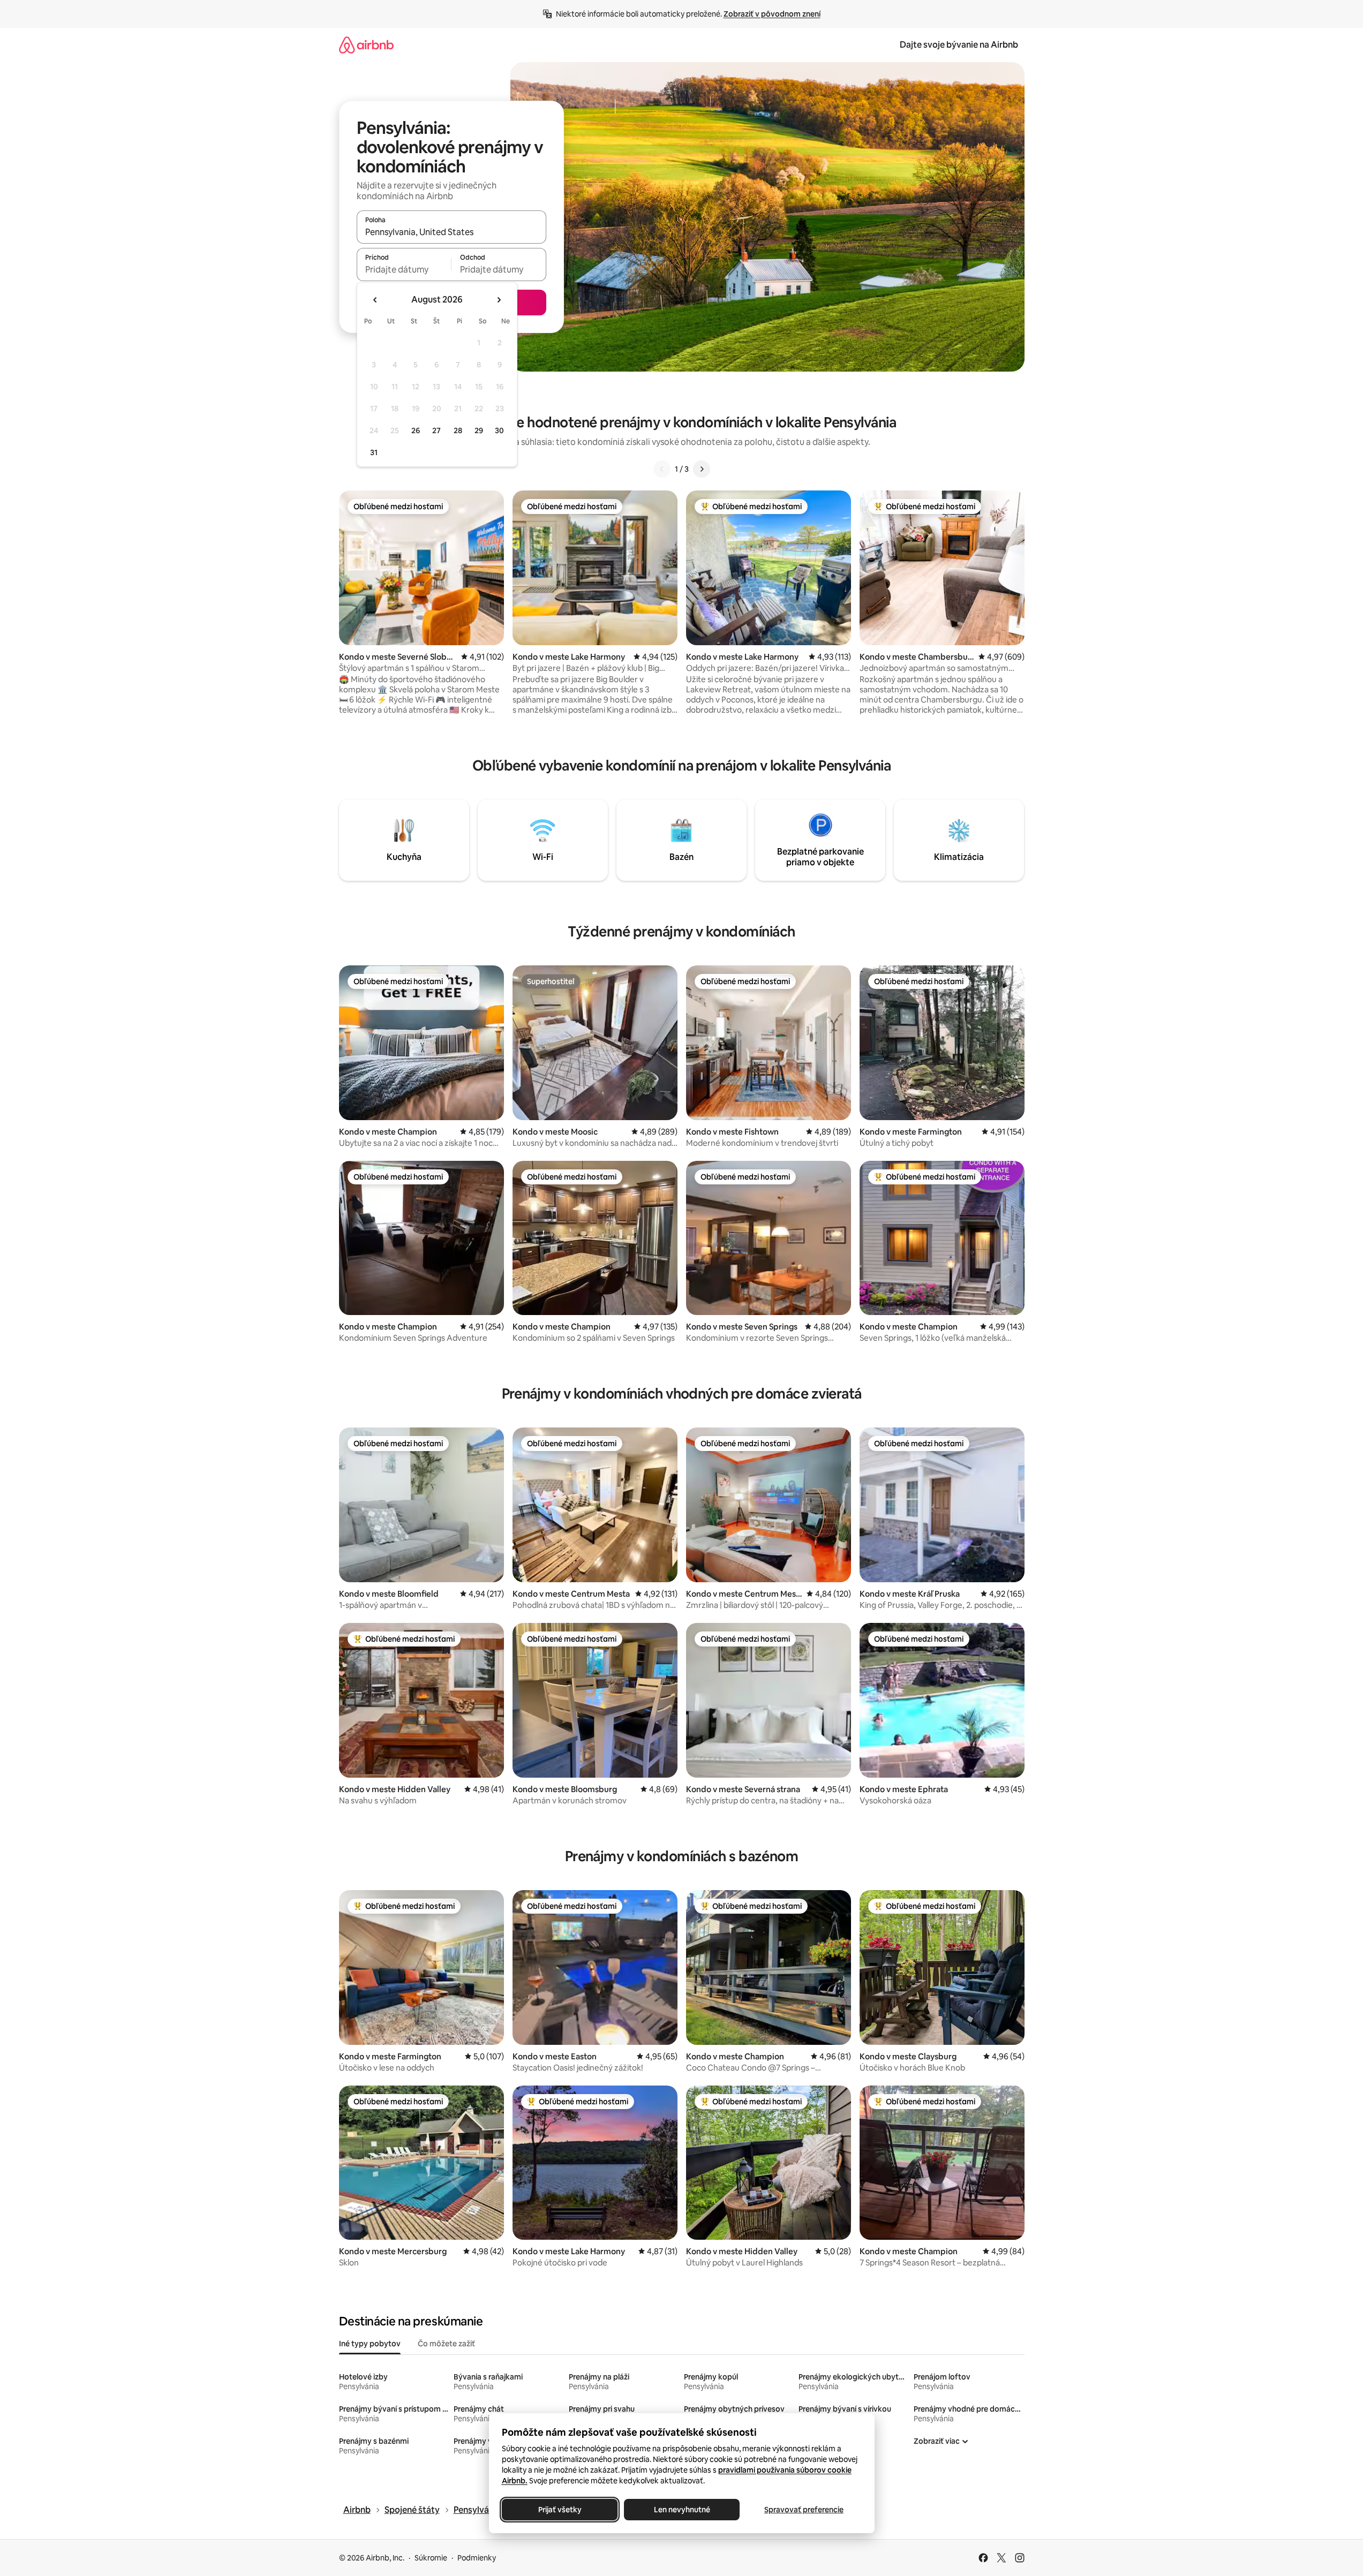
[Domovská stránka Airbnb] (366, 45)
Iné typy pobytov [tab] (370, 2344)
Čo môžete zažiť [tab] (446, 2344)
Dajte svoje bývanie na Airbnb (959, 45)
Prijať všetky (559, 2510)
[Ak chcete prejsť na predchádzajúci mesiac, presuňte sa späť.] (375, 300)
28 (458, 430)
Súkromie (431, 2558)
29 (479, 430)
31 (374, 452)
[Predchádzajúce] (662, 469)
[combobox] (451, 232)
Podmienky (477, 2558)
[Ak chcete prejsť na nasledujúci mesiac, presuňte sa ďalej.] (499, 300)
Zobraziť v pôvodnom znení (772, 14)
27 (436, 430)
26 (416, 430)
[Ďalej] (702, 469)
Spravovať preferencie (804, 2510)
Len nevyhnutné (681, 2510)
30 (499, 430)
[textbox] (404, 269)
